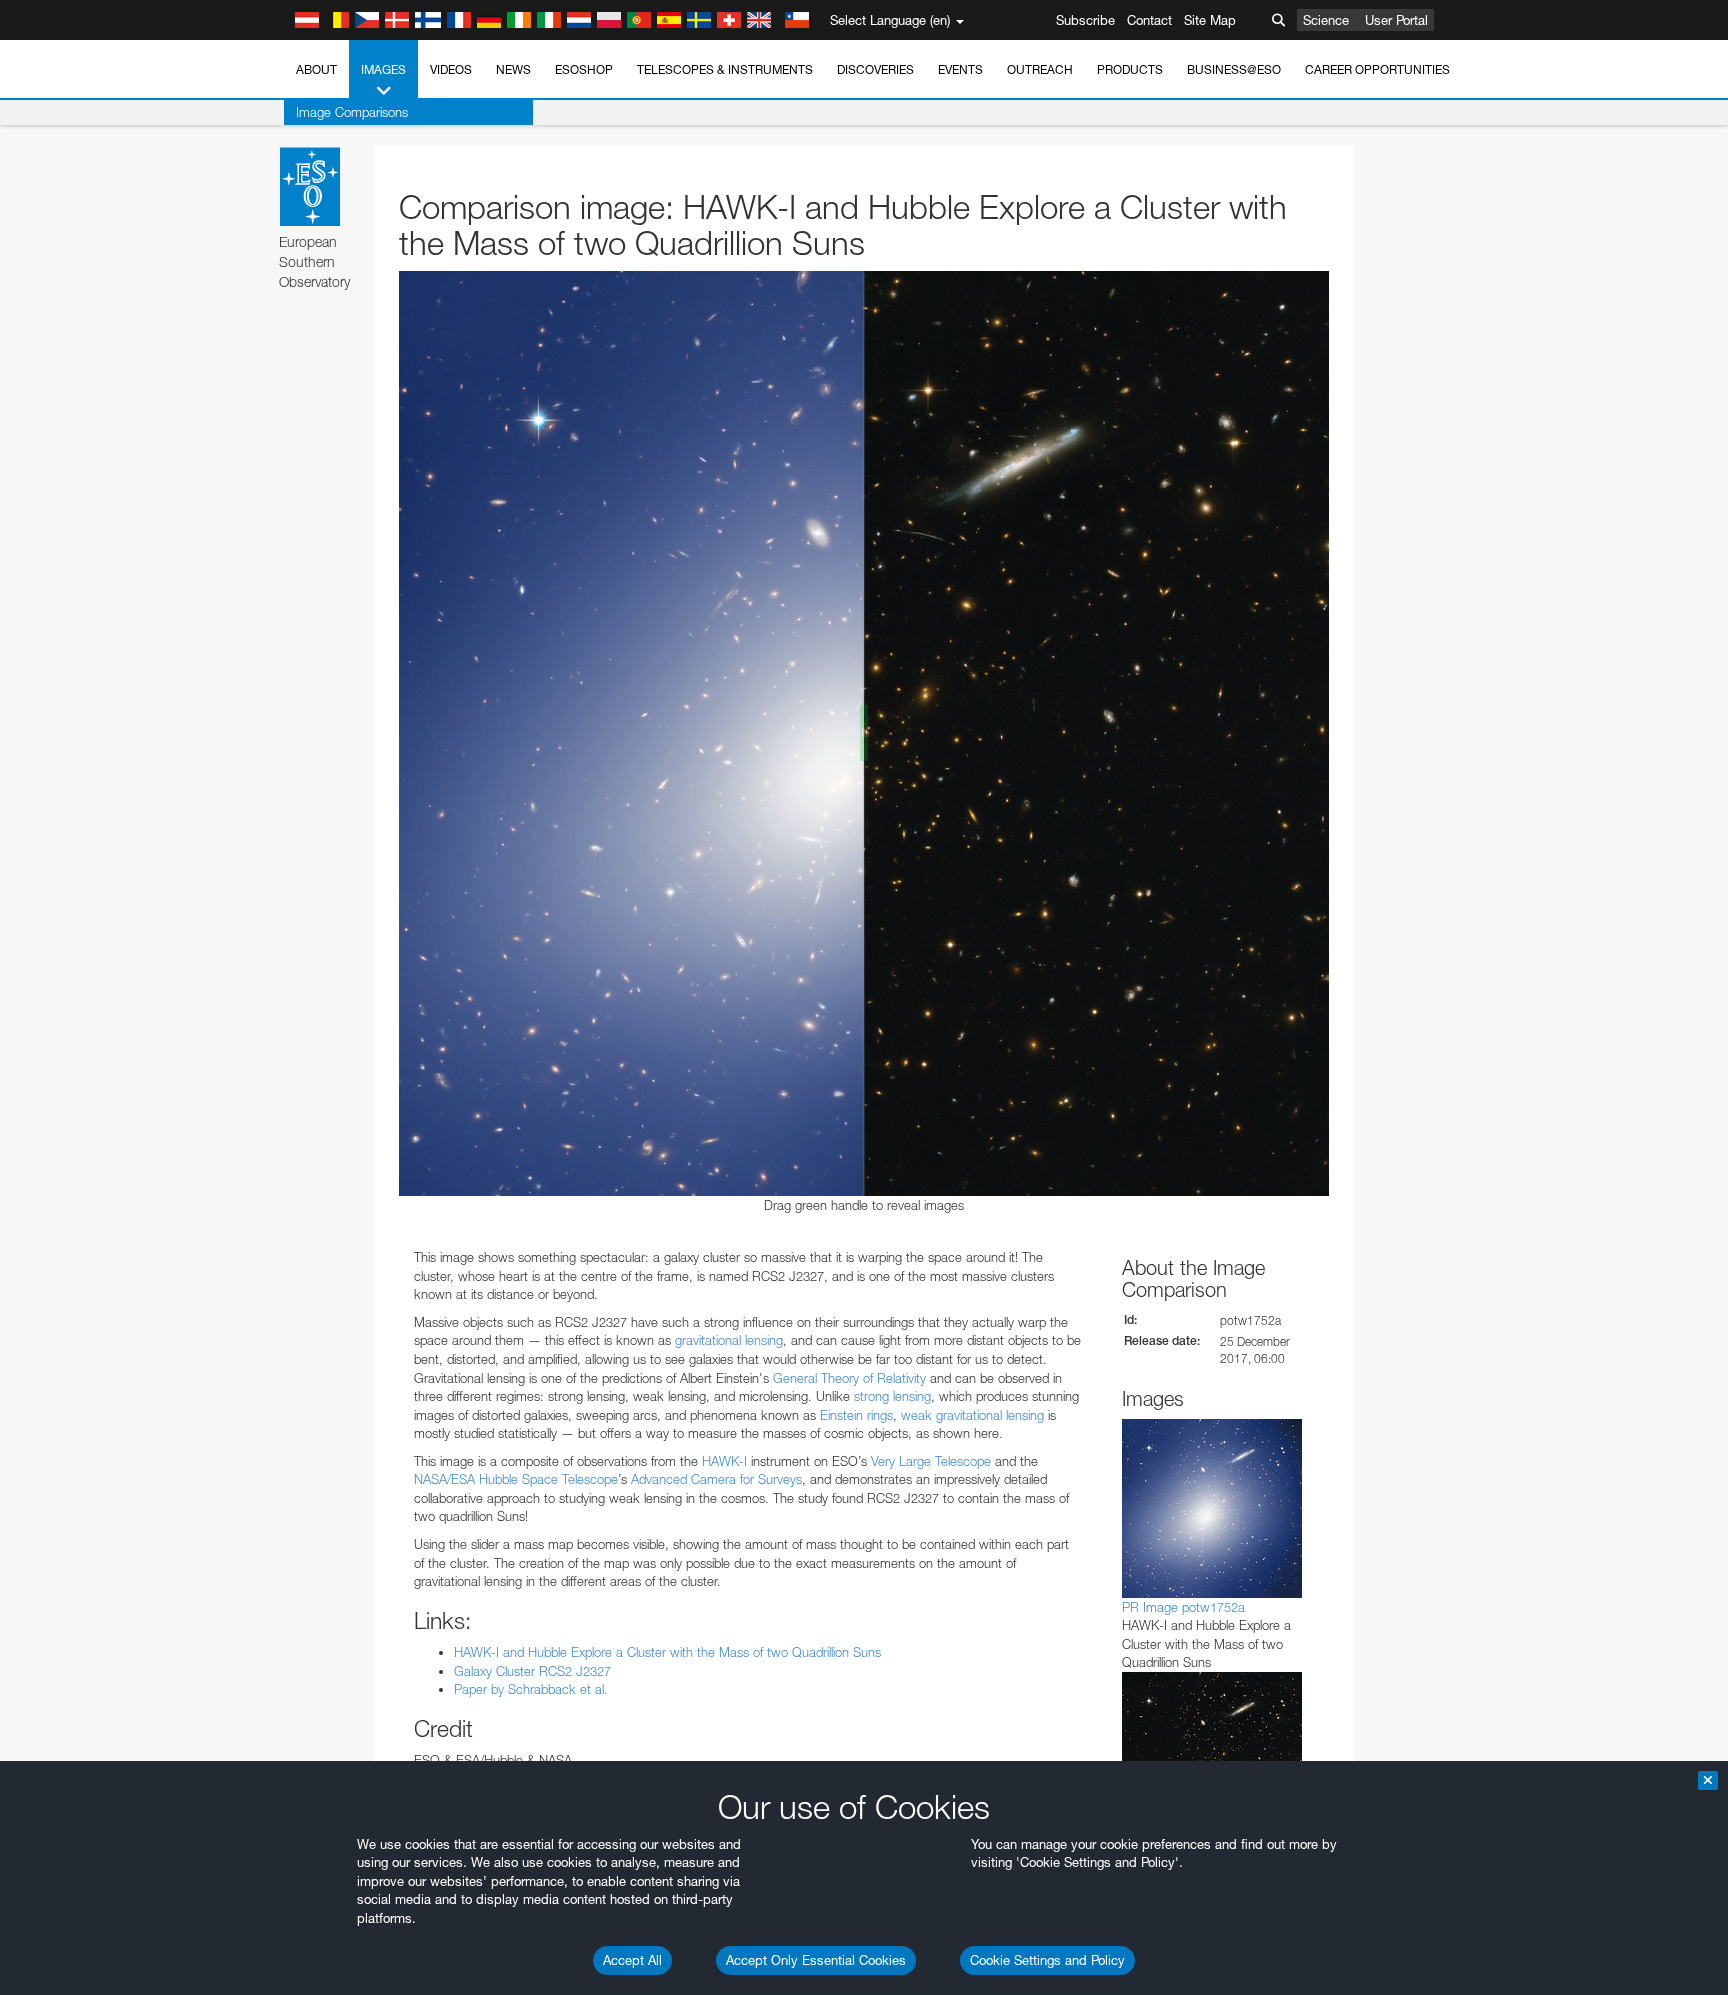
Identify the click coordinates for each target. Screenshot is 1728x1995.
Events (960, 69)
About (316, 69)
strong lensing (892, 1396)
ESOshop (584, 69)
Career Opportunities (1377, 69)
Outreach (1040, 69)
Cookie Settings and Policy (1047, 1960)
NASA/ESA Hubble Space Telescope (516, 1479)
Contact (1149, 20)
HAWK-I (724, 1461)
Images (383, 69)
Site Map (1210, 20)
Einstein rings (856, 1415)
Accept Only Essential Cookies (816, 1960)
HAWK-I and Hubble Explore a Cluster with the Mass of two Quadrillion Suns (667, 1652)
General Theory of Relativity (849, 1378)
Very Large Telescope (931, 1461)
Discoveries (875, 69)
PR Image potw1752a (1183, 1607)
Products (1130, 69)
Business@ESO (1234, 69)
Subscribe (1085, 20)
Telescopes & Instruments (725, 69)
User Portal (1396, 20)
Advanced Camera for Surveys (716, 1479)
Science (1326, 20)
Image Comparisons (352, 112)
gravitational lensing (729, 1340)
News (513, 69)
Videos (451, 69)
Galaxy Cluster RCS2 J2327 (532, 1671)
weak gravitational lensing (972, 1415)
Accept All (632, 1960)
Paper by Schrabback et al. (531, 1689)
